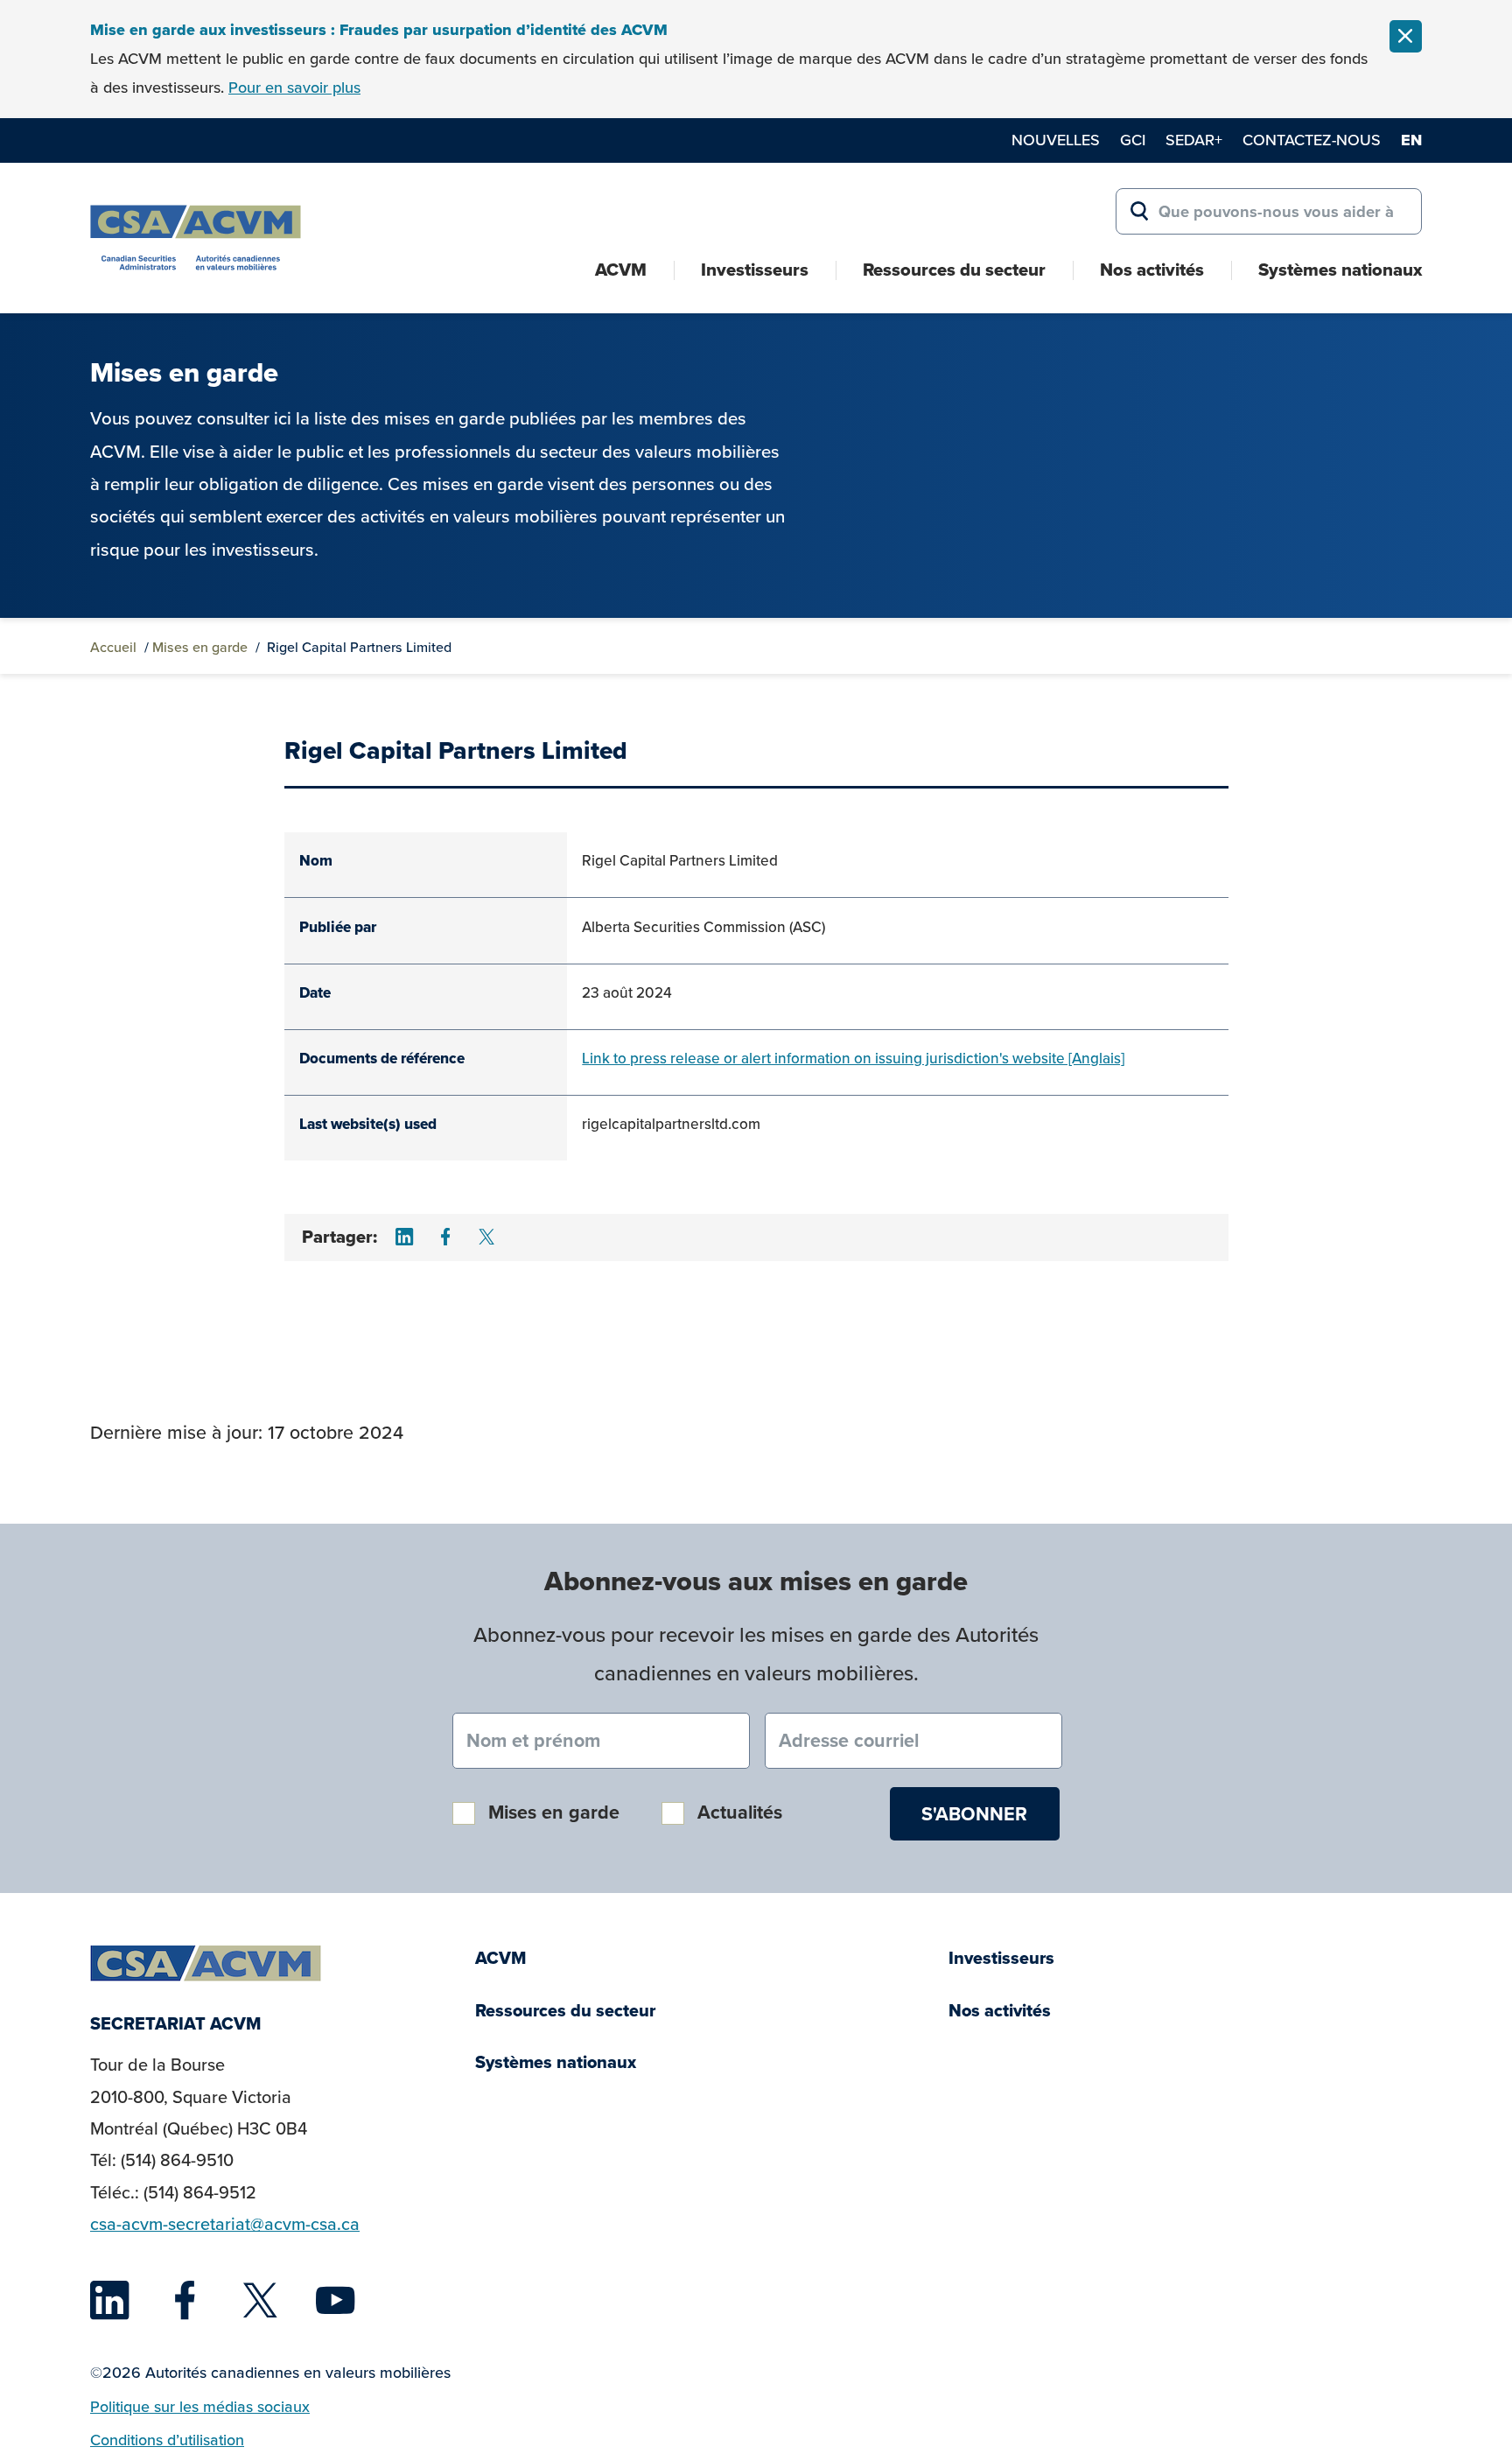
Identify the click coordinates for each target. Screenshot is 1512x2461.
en (1411, 140)
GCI (1133, 140)
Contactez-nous (1312, 140)
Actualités (740, 1812)
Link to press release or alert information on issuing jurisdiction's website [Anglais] (853, 1058)
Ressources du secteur (954, 270)
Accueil (113, 647)
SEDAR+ (1194, 140)
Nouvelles (1056, 140)
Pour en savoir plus (294, 87)
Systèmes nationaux (1340, 270)
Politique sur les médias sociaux (200, 2406)
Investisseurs (755, 270)
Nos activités (1152, 270)
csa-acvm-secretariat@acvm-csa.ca (225, 2224)
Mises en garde (200, 647)
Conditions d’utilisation (167, 2440)
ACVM (621, 270)
